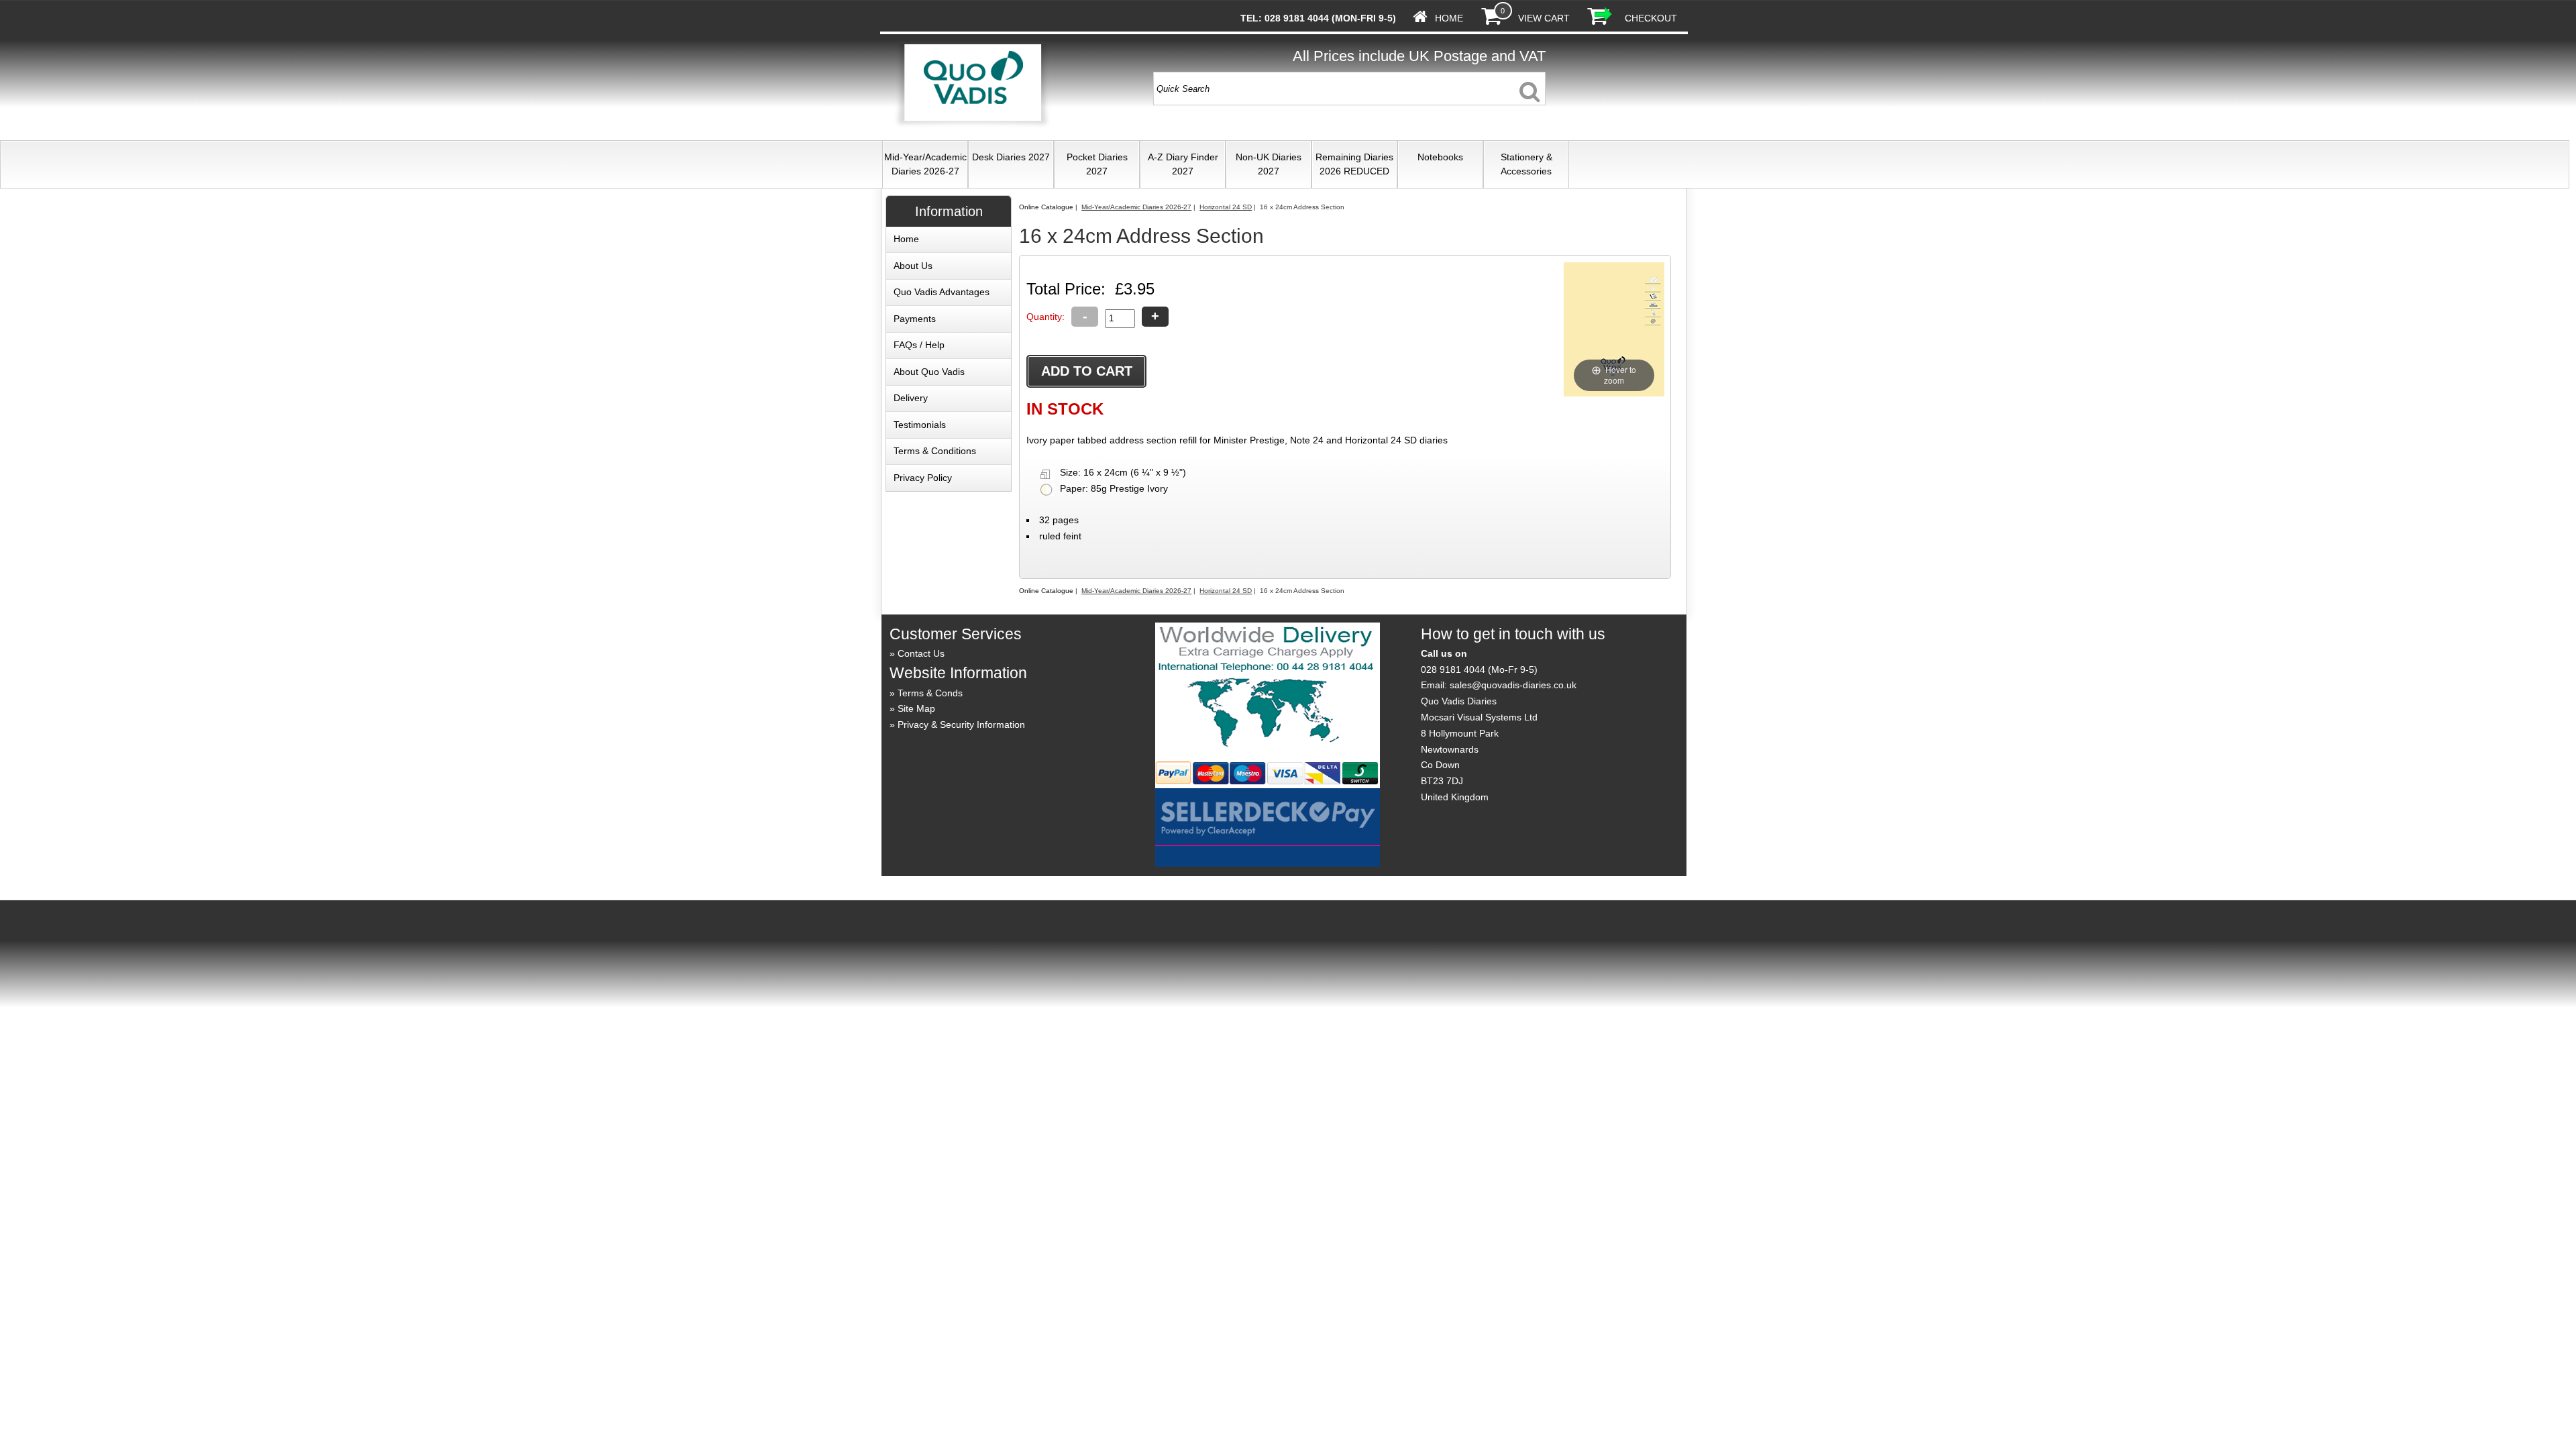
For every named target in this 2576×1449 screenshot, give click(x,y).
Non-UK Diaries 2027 (1269, 164)
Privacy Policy (923, 478)
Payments (915, 319)
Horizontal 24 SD (1226, 207)
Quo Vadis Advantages (942, 292)
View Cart (1544, 18)
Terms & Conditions (935, 451)
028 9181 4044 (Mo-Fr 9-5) (1479, 669)
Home (1449, 18)
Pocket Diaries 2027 (1097, 164)
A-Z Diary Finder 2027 (1183, 164)
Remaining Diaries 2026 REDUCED (1354, 164)
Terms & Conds (930, 693)
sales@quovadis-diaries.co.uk (1513, 685)
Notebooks (1440, 157)
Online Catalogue (1046, 207)
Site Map (916, 708)
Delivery (911, 398)
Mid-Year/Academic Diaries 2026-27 (925, 164)
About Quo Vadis (929, 372)
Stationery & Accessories (1526, 164)
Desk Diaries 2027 (1011, 157)
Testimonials (920, 425)
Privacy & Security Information (961, 724)
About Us (913, 266)
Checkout (1651, 18)
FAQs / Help (919, 345)
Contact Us (921, 653)
